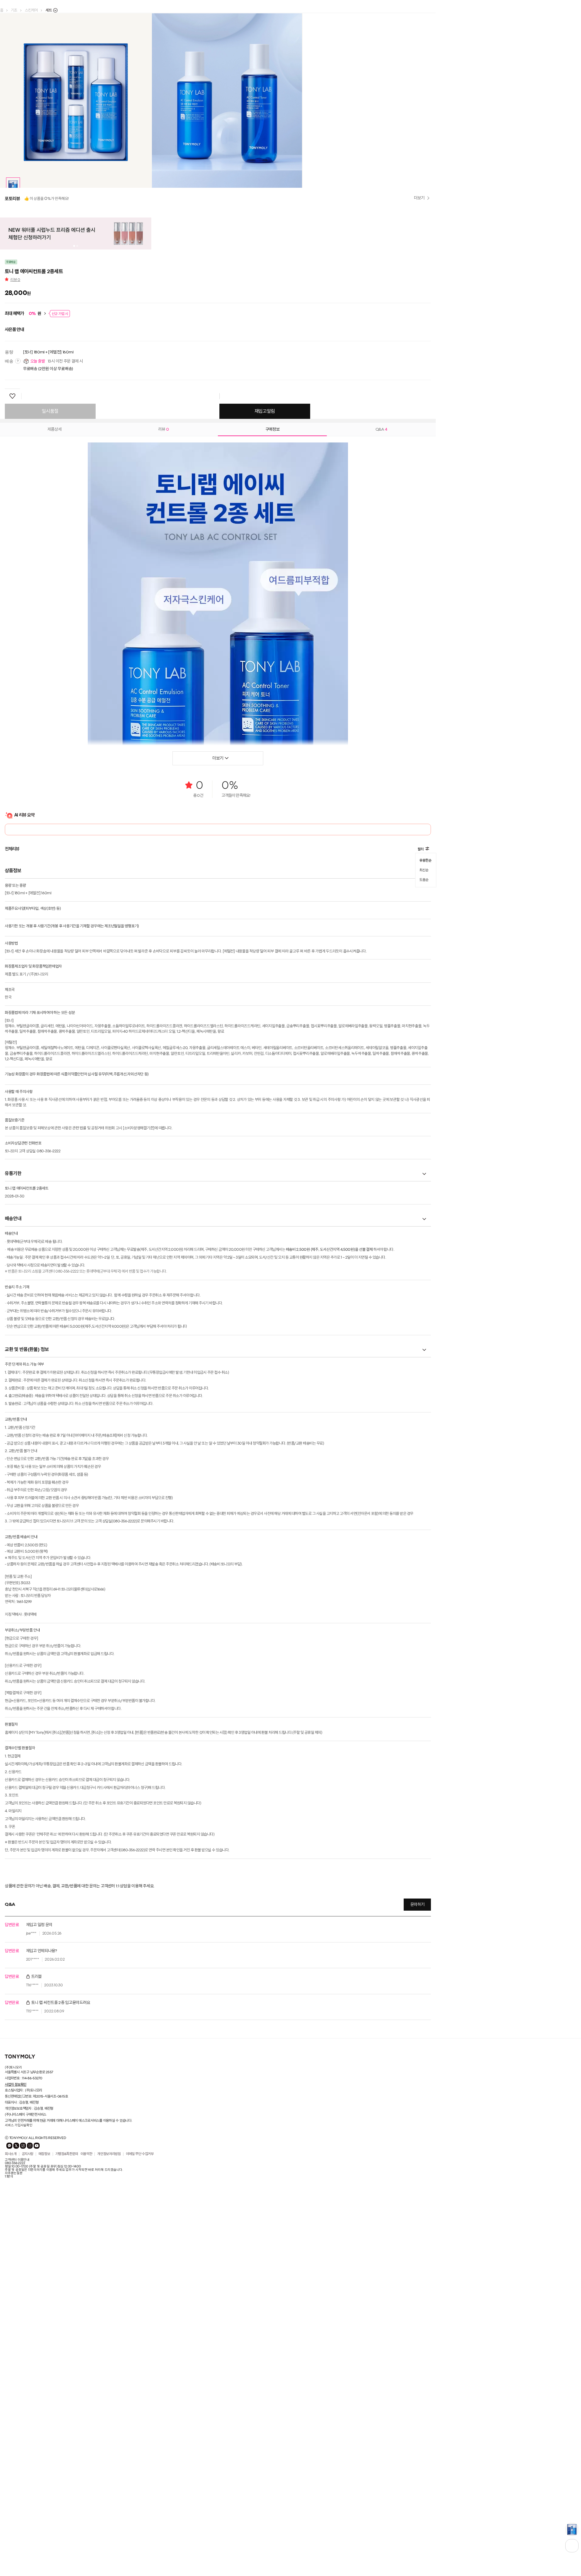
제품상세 (55, 757)
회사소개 (11, 2482)
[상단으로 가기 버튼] (572, 2546)
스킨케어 (31, 10)
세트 (49, 10)
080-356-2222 (15, 2491)
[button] (8, 264)
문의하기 (417, 2233)
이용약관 (86, 2482)
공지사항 (28, 2482)
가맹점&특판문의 (67, 2482)
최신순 (424, 1197)
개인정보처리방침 (109, 2482)
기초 (14, 10)
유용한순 (425, 1188)
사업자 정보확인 (16, 2412)
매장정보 (44, 2482)
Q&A (381, 757)
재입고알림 (265, 740)
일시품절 (50, 740)
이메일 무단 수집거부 (140, 2482)
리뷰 (15, 608)
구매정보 (272, 757)
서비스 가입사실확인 (19, 2453)
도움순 (424, 1205)
